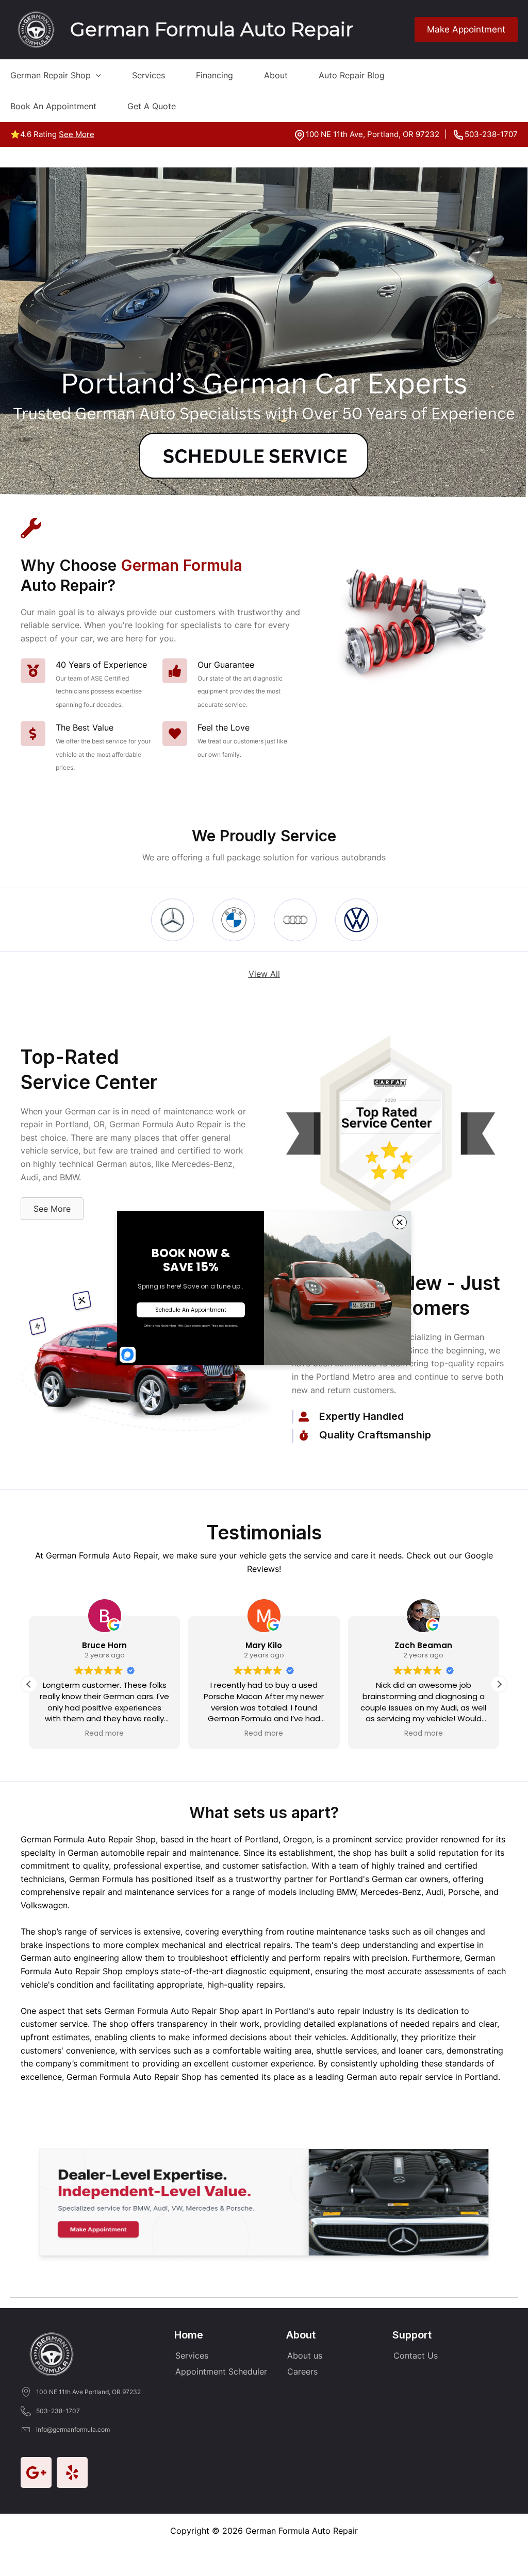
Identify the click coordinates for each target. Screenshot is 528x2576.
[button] (499, 1684)
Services (148, 75)
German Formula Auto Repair (212, 29)
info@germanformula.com (73, 2429)
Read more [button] (104, 1734)
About (276, 75)
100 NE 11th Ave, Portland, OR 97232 (373, 134)
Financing (214, 75)
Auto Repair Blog (352, 75)
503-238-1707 (491, 134)
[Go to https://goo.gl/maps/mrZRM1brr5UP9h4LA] (36, 2472)
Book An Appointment (53, 106)
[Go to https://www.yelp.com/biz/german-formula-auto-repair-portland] (72, 2472)
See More (77, 134)
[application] (96, 75)
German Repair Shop (51, 75)
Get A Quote (152, 106)
